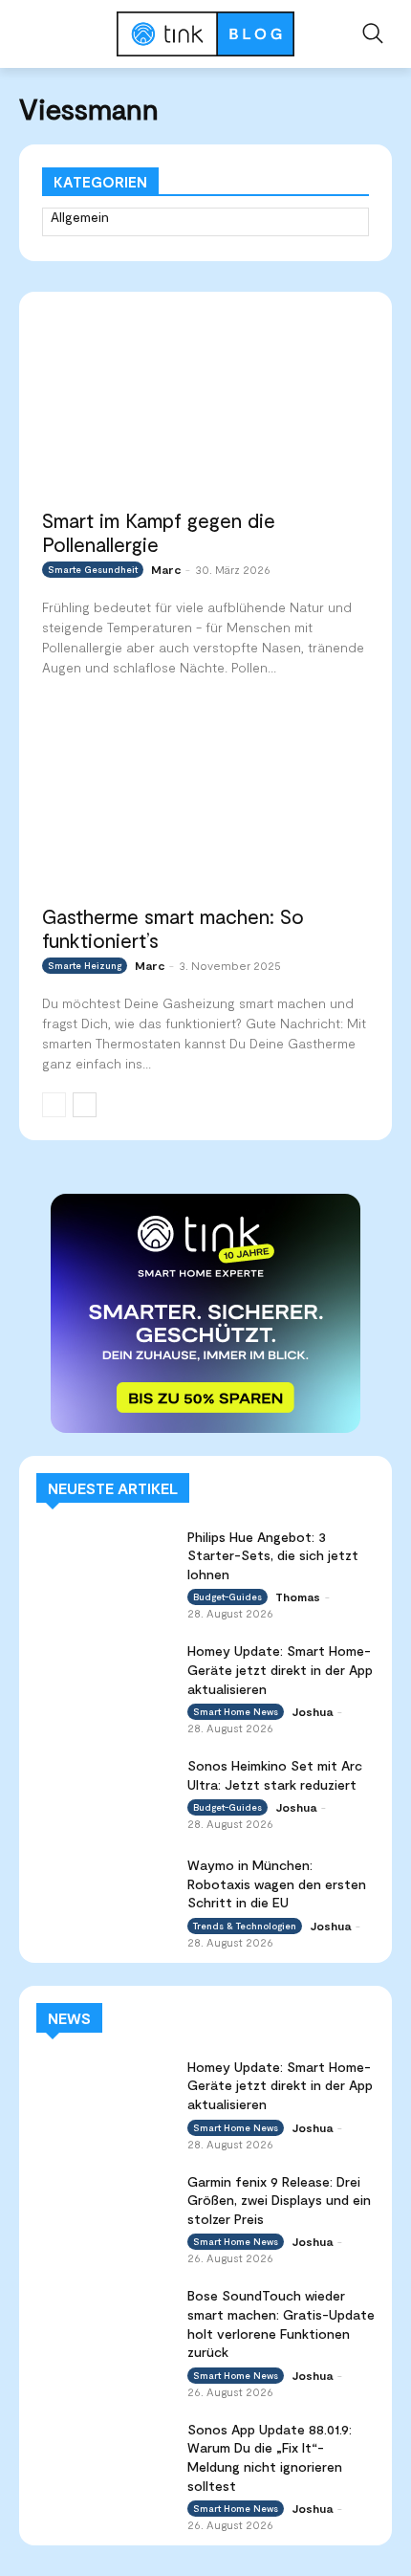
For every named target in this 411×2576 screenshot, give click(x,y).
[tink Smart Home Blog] (205, 34)
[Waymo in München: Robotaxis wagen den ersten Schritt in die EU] (104, 1893)
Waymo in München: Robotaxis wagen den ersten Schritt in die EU (277, 1883)
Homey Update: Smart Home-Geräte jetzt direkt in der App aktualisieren (280, 1669)
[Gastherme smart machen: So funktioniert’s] (205, 802)
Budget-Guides (227, 1596)
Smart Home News (236, 1711)
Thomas (298, 1596)
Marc (166, 569)
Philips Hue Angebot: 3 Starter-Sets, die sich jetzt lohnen (273, 1555)
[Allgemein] (205, 223)
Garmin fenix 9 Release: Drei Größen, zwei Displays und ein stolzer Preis (279, 2200)
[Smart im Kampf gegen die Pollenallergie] (205, 405)
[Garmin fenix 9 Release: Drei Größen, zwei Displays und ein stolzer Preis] (104, 2210)
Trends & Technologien (245, 1926)
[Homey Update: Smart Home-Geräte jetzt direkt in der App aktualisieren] (104, 1679)
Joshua (312, 1711)
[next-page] (85, 1105)
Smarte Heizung (85, 965)
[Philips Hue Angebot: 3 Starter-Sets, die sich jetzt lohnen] (104, 1565)
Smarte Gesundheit (93, 569)
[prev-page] (54, 1105)
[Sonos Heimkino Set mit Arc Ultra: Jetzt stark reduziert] (104, 1794)
